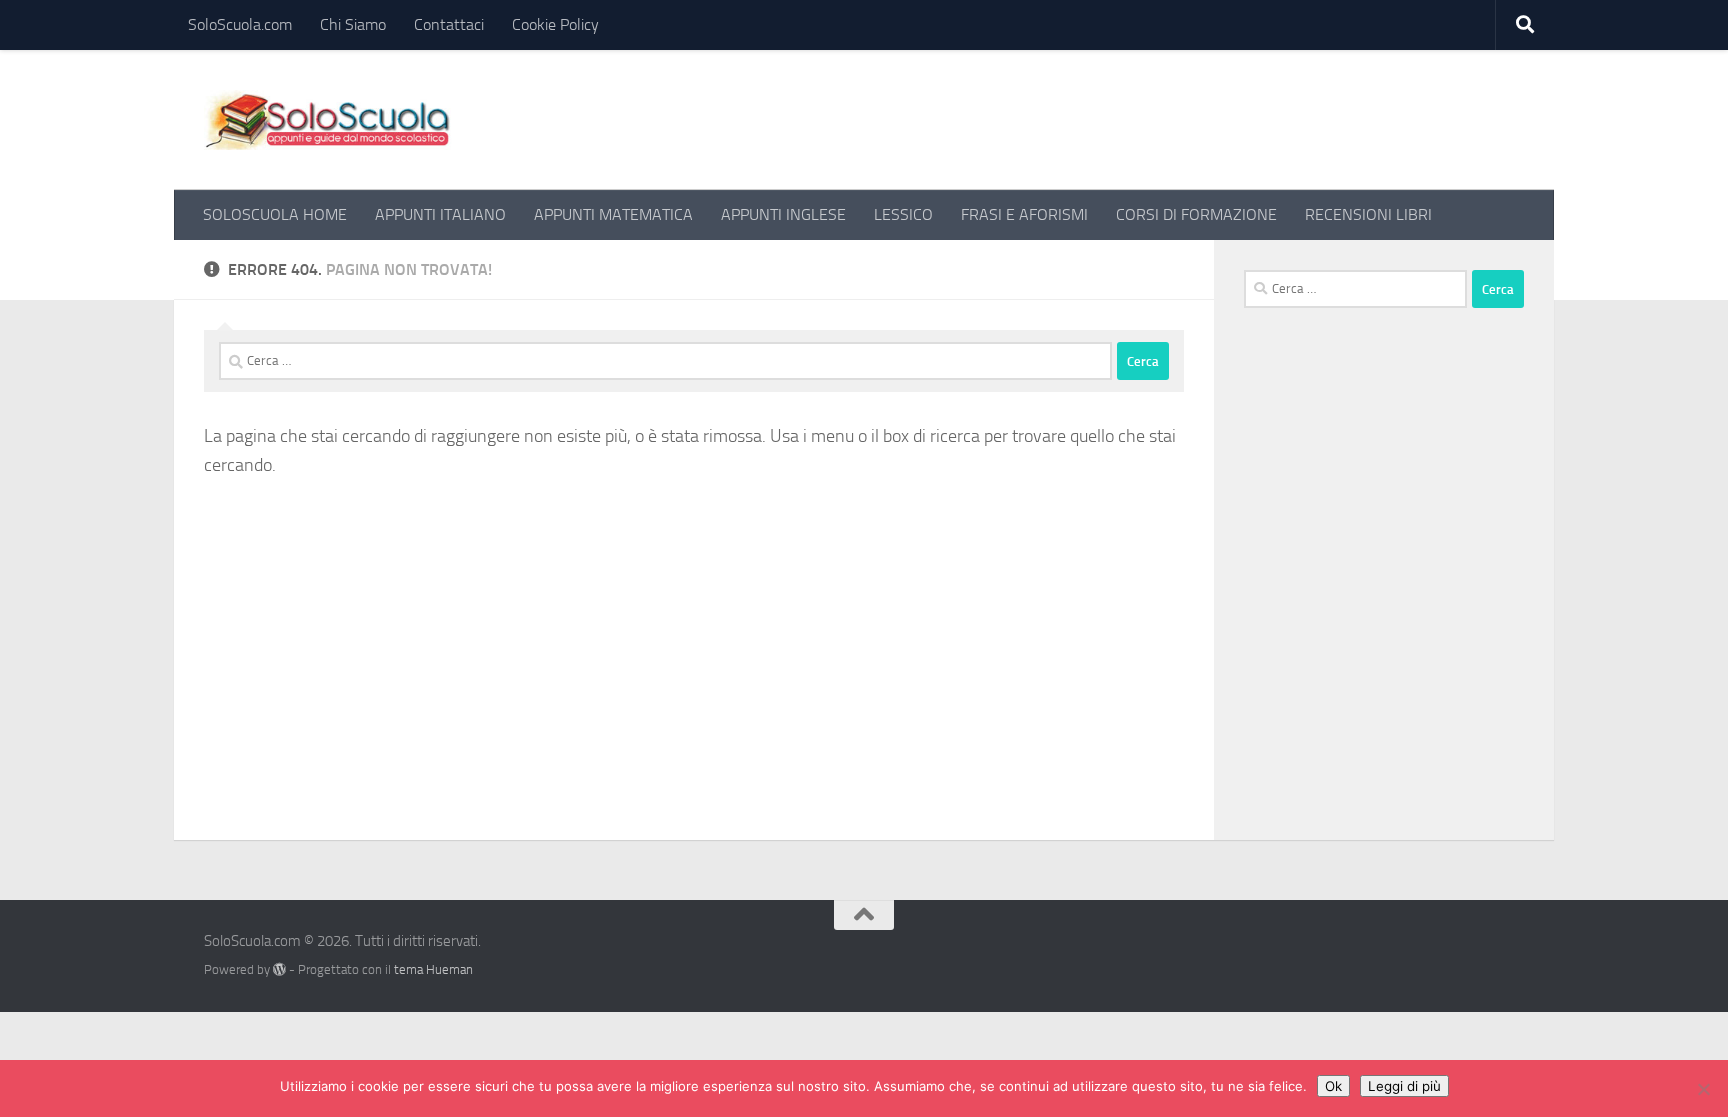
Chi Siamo (353, 24)
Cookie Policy (555, 24)
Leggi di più (1404, 1086)
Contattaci (449, 24)
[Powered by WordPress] (279, 969)
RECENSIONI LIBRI (1368, 214)
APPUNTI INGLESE (783, 214)
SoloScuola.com (240, 24)
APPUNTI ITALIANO (440, 214)
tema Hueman (433, 969)
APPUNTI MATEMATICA (613, 214)
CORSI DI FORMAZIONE (1196, 214)
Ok (1333, 1086)
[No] (1703, 1089)
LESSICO (903, 214)
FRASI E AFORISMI (1024, 214)
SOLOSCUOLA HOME (275, 214)
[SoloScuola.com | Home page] (328, 120)
